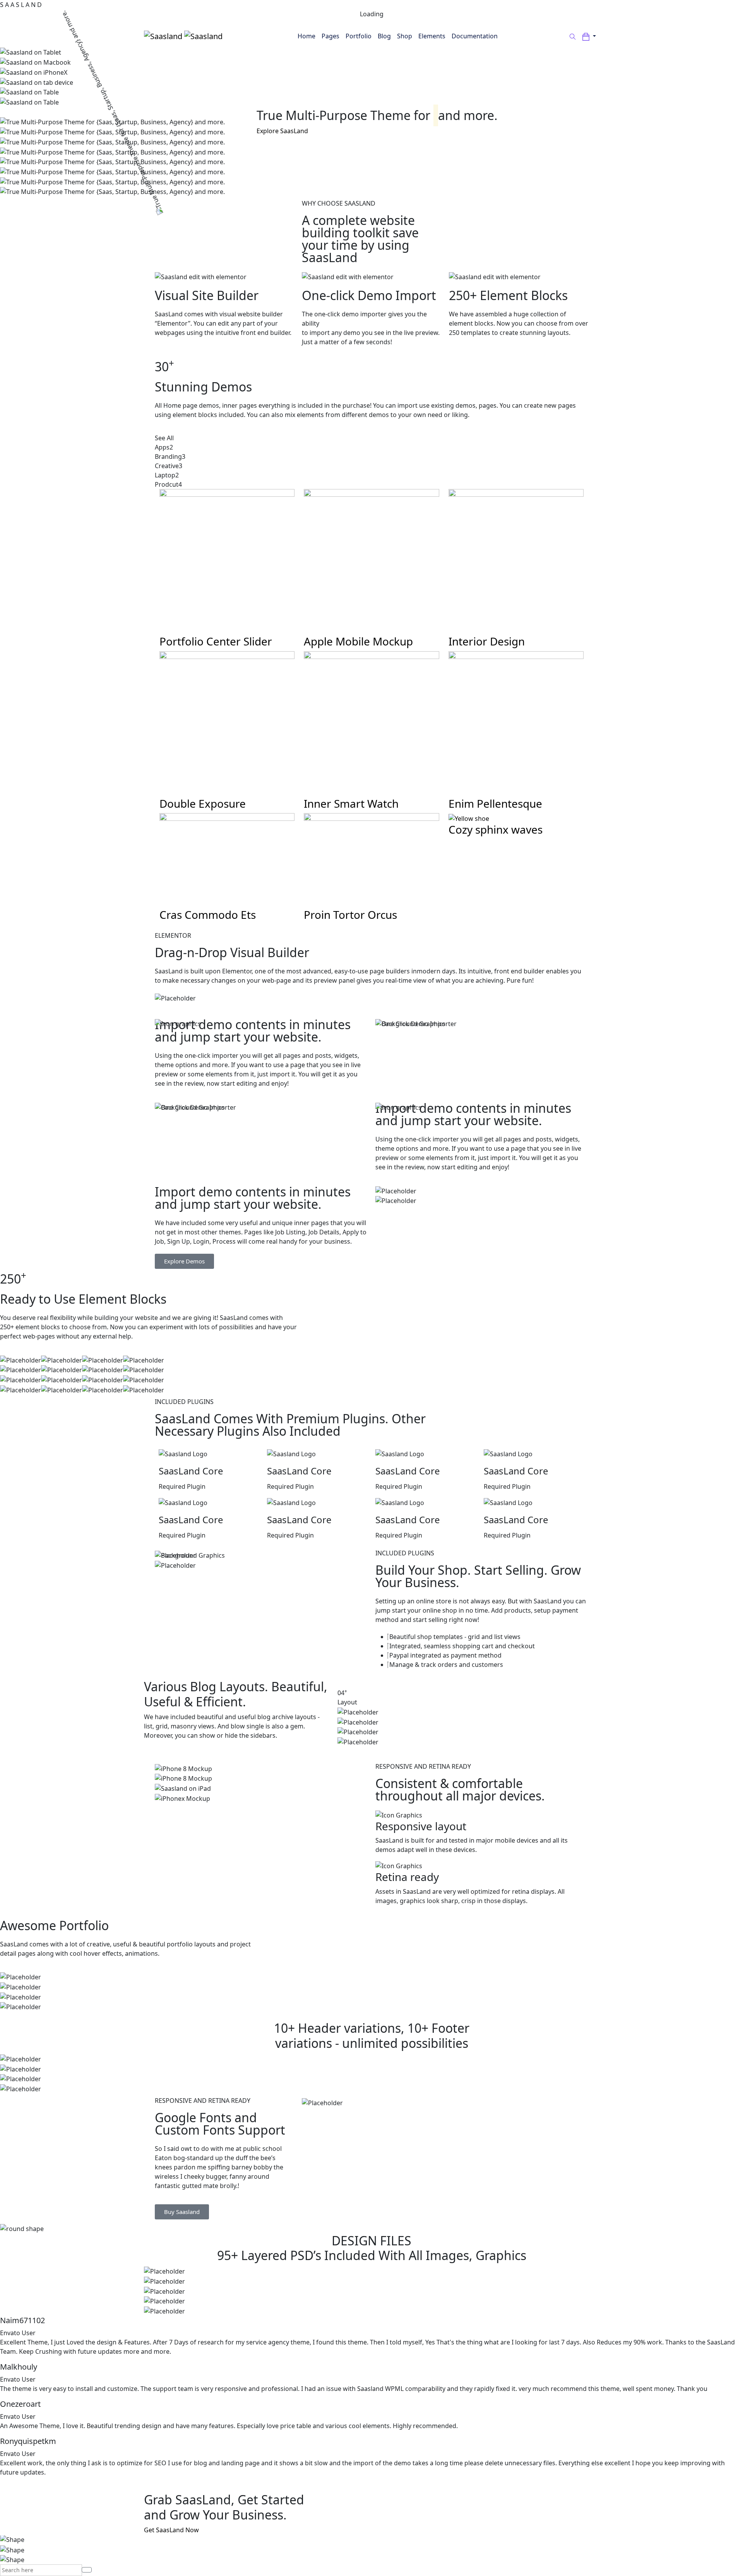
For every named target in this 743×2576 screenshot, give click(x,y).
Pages (330, 36)
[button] (589, 36)
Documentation (475, 36)
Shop (405, 36)
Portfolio (359, 36)
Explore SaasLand (282, 131)
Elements (432, 36)
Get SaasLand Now (171, 2530)
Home (306, 36)
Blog (384, 36)
